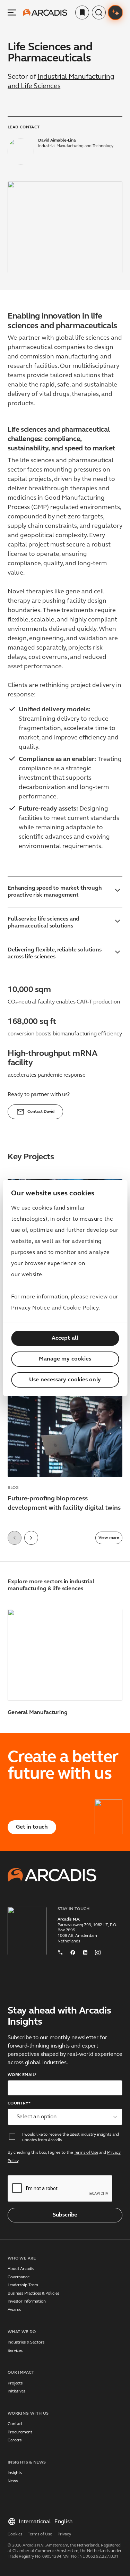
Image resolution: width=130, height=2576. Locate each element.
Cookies (15, 2534)
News (13, 2481)
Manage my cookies (65, 1359)
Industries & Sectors (26, 2342)
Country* (19, 2103)
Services (15, 2351)
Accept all (65, 1338)
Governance (19, 2277)
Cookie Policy (81, 1308)
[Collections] (82, 12)
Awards (14, 2310)
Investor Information (27, 2302)
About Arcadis (21, 2269)
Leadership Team (23, 2285)
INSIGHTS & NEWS (27, 2463)
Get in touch (32, 1827)
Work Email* (22, 2075)
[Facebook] (73, 1951)
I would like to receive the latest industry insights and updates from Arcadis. (71, 2137)
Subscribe (65, 2215)
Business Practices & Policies (33, 2294)
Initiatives (16, 2391)
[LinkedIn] (85, 1951)
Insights (15, 2473)
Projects (15, 2383)
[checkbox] (12, 2137)
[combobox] (65, 2117)
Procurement (20, 2432)
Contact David (41, 1112)
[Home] (45, 12)
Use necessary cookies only (65, 1380)
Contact (15, 2424)
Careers (15, 2440)
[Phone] (60, 1951)
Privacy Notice (31, 1308)
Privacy (64, 2534)
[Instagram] (98, 1951)
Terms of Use (86, 2153)
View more (109, 1538)
